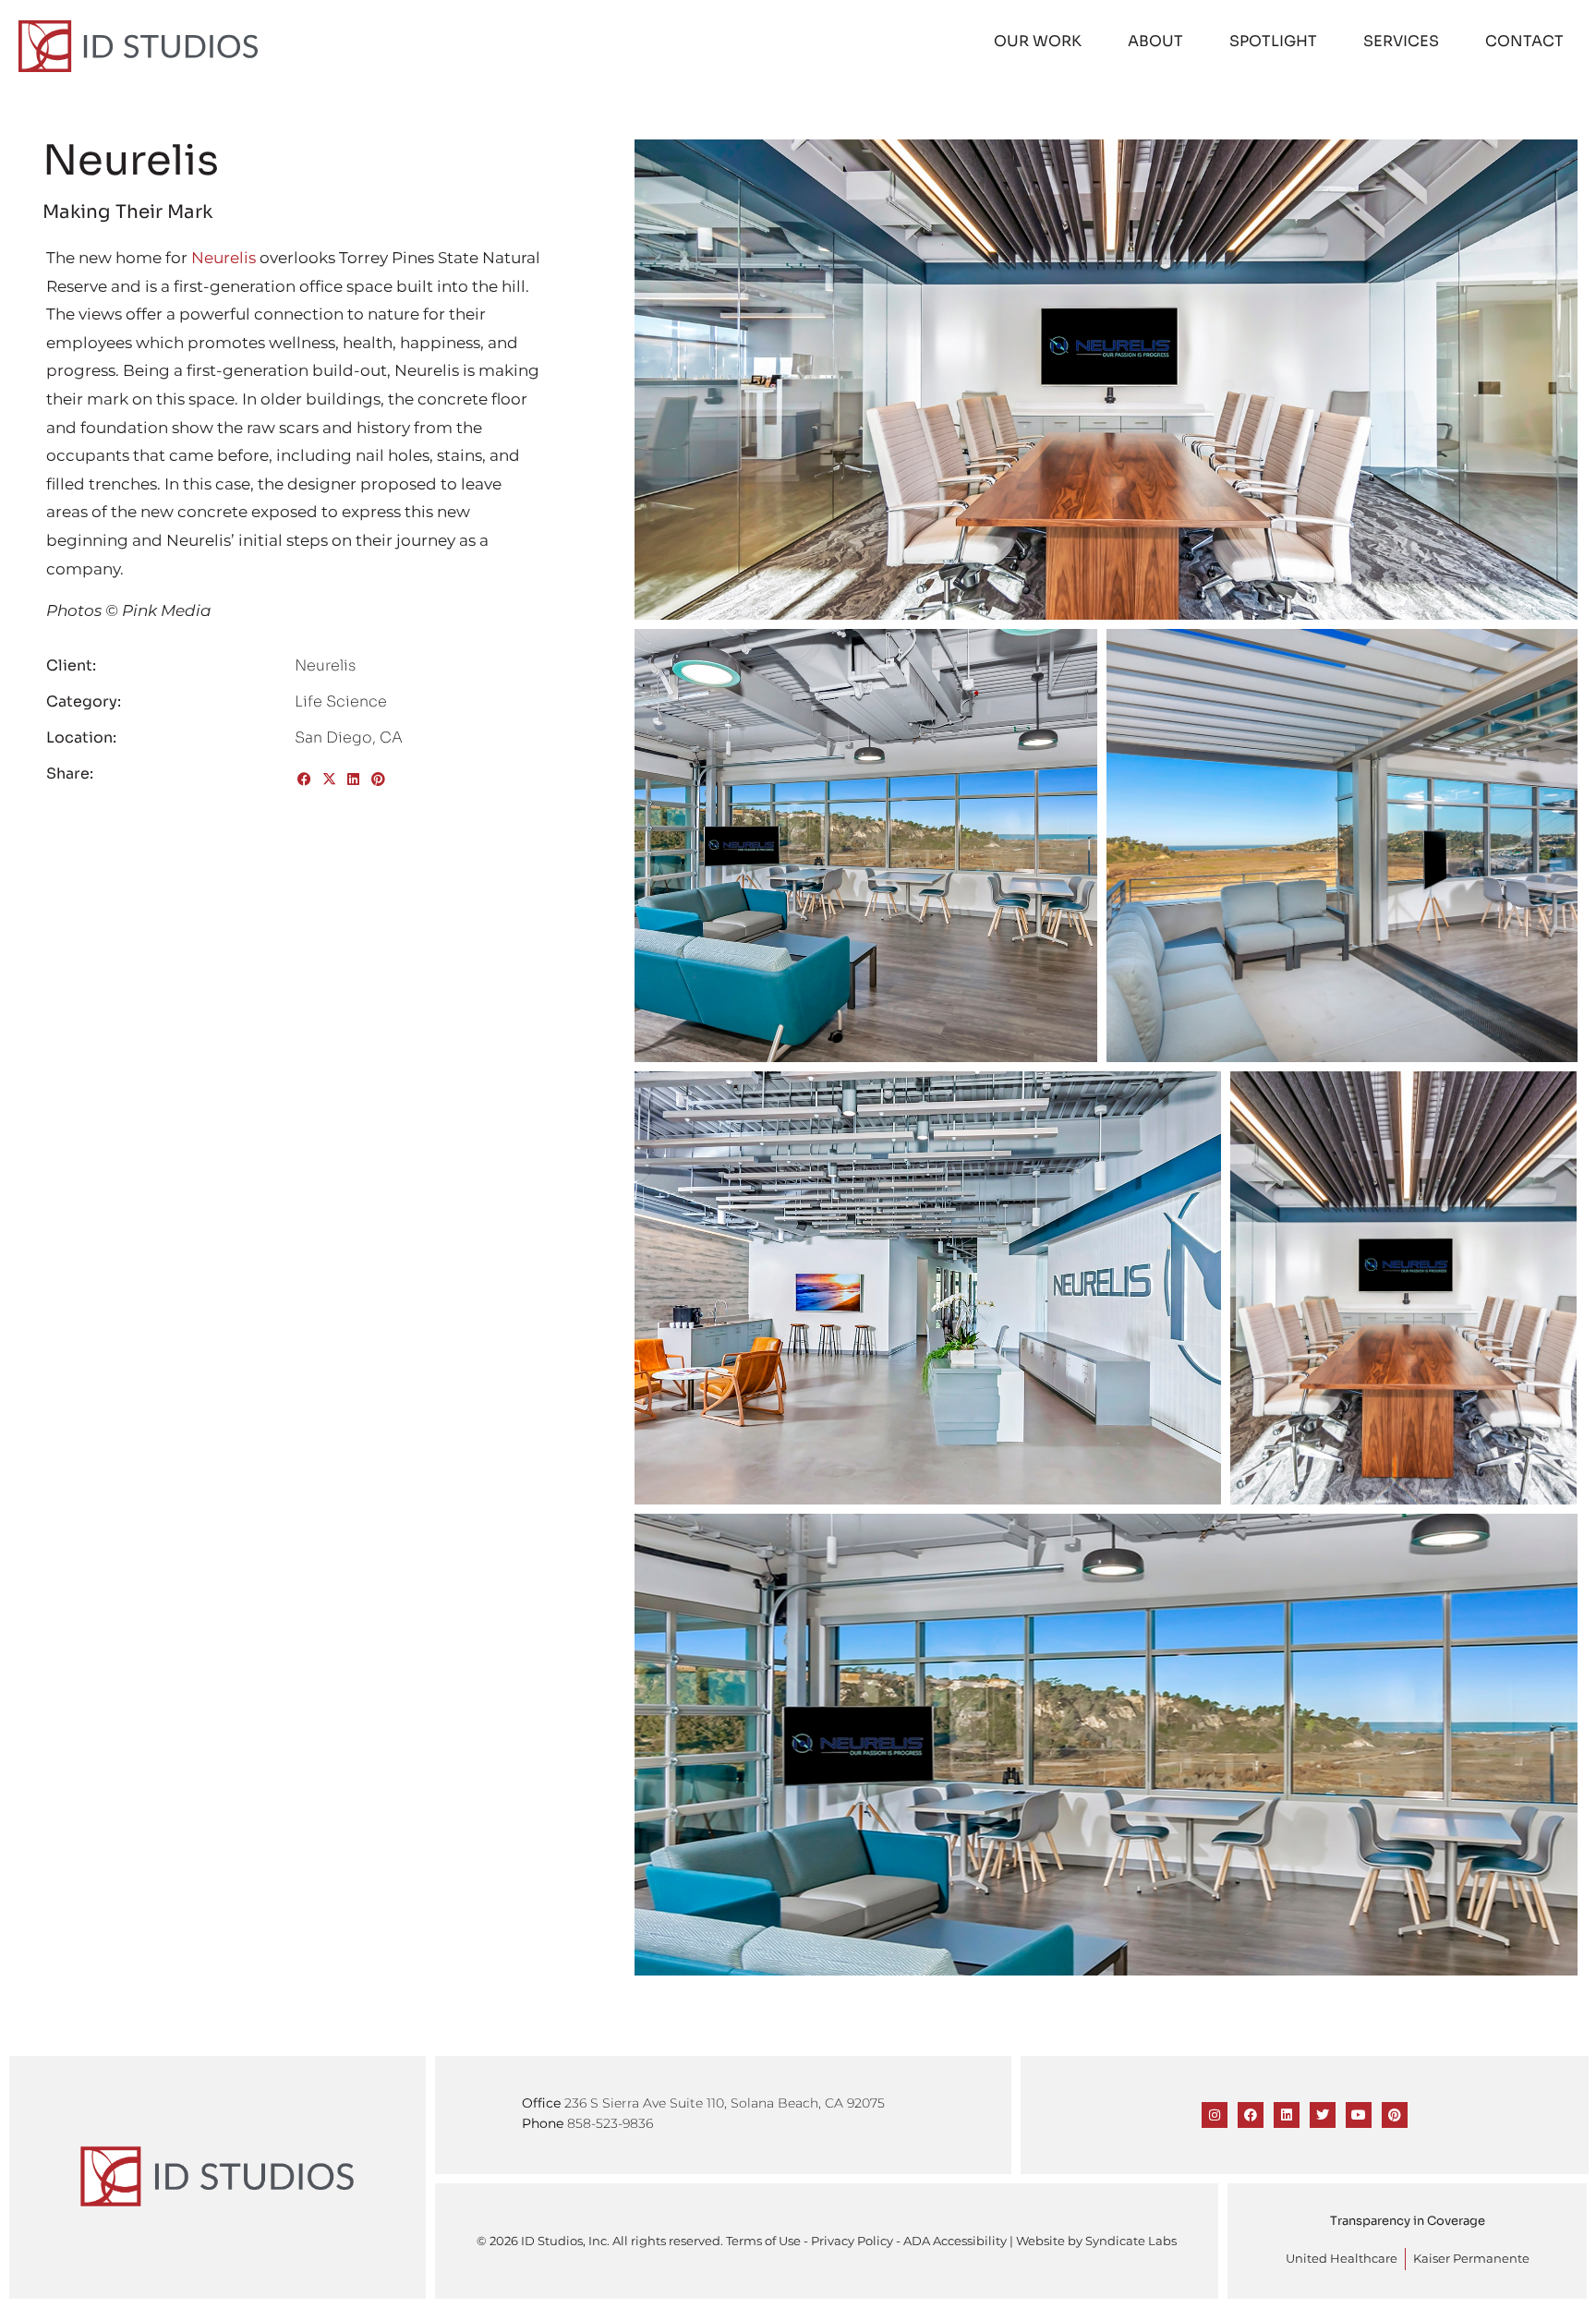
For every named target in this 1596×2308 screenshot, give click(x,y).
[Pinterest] (1395, 2115)
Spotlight (1273, 41)
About (1155, 41)
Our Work (1038, 41)
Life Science (341, 701)
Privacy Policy (852, 2241)
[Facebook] (1251, 2115)
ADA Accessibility (955, 2241)
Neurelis (224, 258)
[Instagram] (1215, 2115)
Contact (1524, 41)
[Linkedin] (1287, 2115)
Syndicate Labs (1131, 2241)
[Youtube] (1359, 2115)
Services (1401, 41)
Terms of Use (763, 2241)
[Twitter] (1323, 2115)
